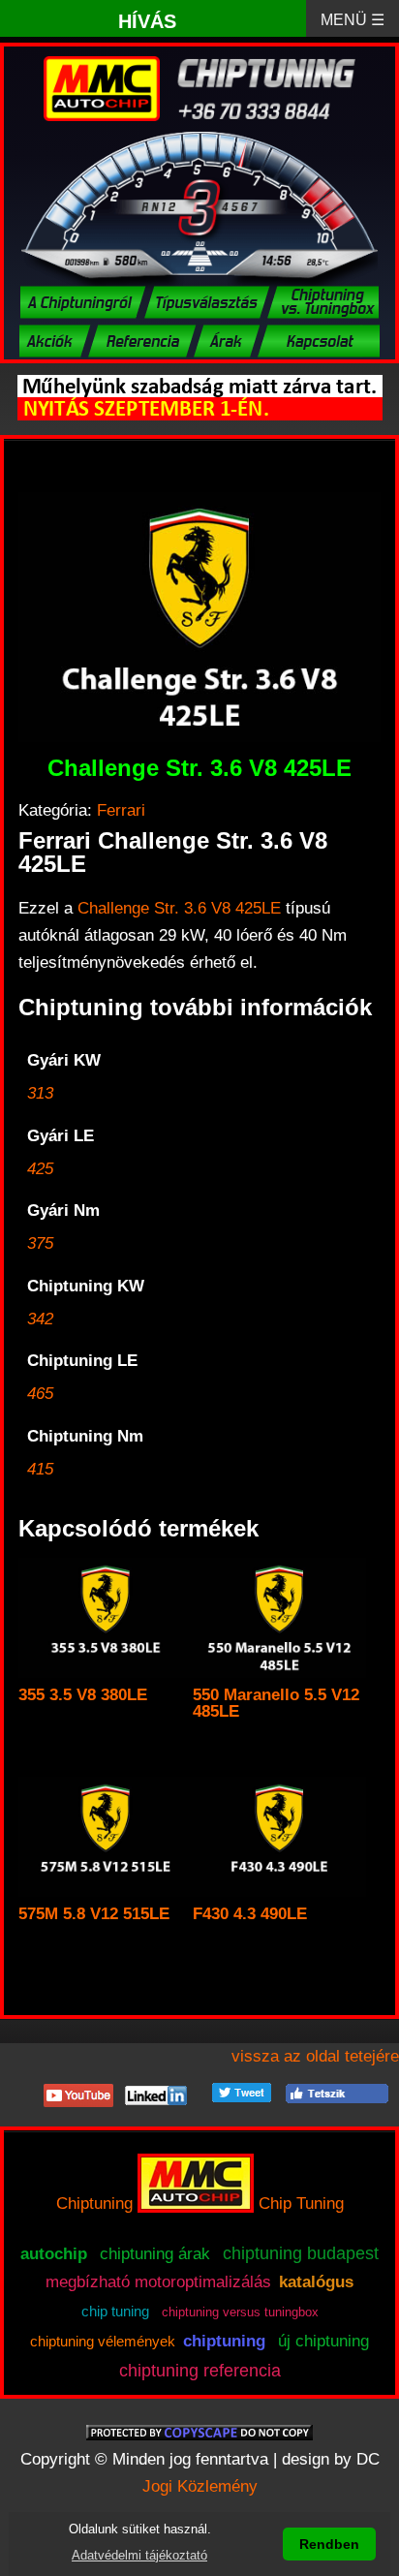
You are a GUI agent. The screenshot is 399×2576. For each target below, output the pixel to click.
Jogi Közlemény (200, 2486)
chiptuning (224, 2341)
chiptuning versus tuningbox (240, 2312)
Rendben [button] (329, 2544)
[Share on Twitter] (242, 2092)
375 (40, 1243)
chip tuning (115, 2312)
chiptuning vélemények (103, 2342)
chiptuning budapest (301, 2253)
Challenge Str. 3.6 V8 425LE (179, 908)
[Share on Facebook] (337, 2092)
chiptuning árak (155, 2253)
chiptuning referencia (200, 2371)
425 (40, 1169)
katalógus (316, 2282)
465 (40, 1394)
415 (40, 1469)
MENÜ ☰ (353, 20)
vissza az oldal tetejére (315, 2056)
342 (40, 1319)
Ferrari (121, 810)
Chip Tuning (301, 2204)
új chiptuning (323, 2341)
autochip (54, 2254)
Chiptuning (94, 2204)
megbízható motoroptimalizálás (158, 2282)
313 (40, 1093)
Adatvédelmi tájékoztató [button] (139, 2555)
